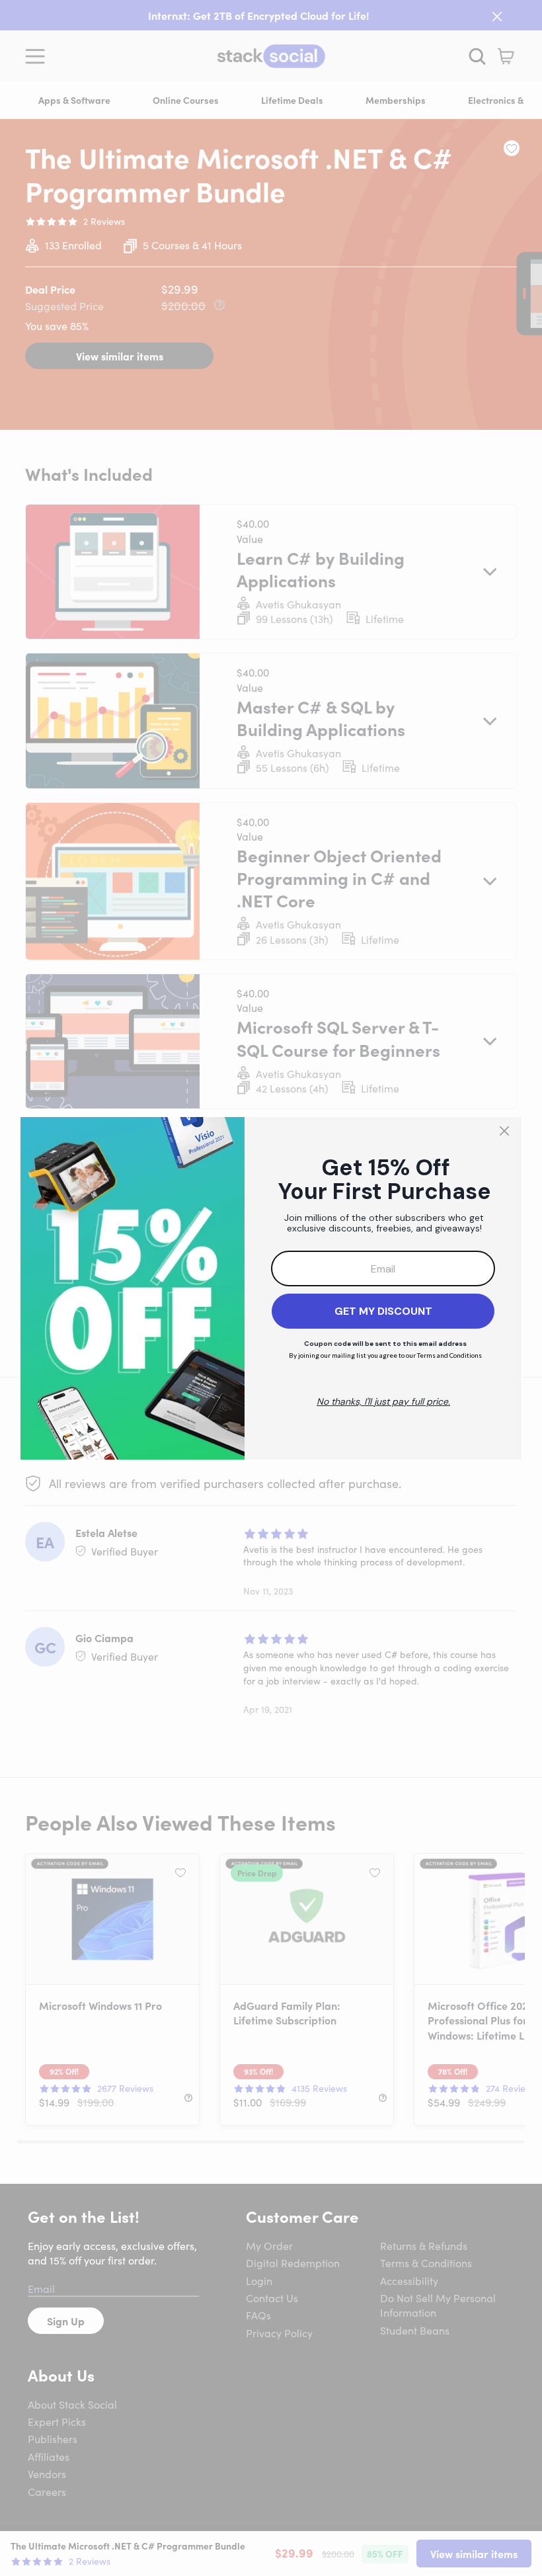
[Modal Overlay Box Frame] (271, 1288)
